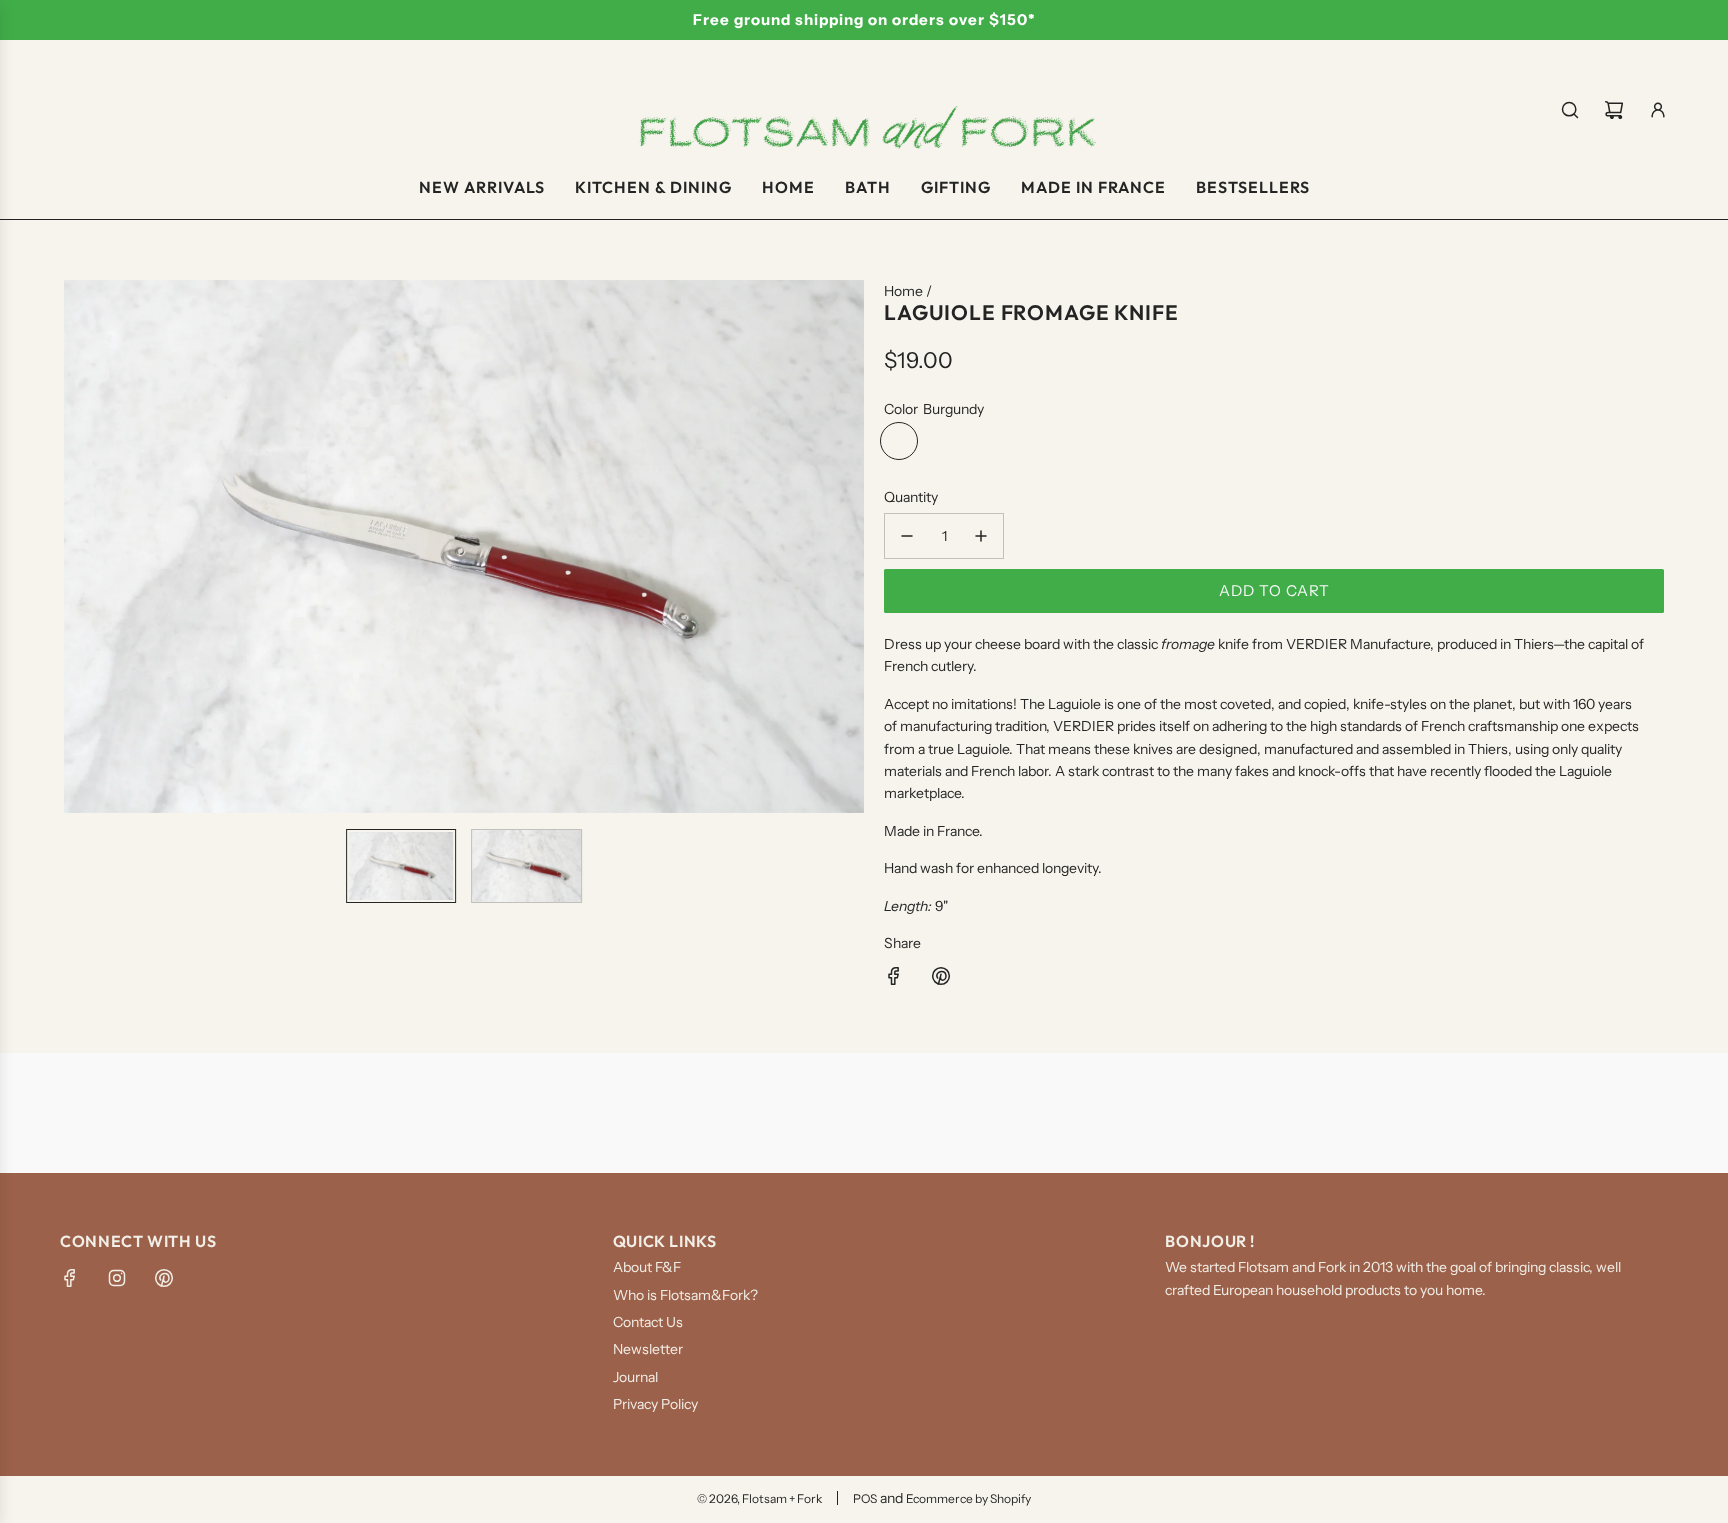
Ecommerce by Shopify (968, 1498)
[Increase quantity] (981, 536)
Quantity (911, 497)
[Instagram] (117, 1278)
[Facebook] (70, 1278)
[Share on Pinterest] (941, 979)
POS (865, 1498)
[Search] (1570, 110)
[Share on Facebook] (894, 979)
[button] (80, 546)
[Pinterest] (164, 1278)
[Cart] (1614, 110)
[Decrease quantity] (907, 536)
